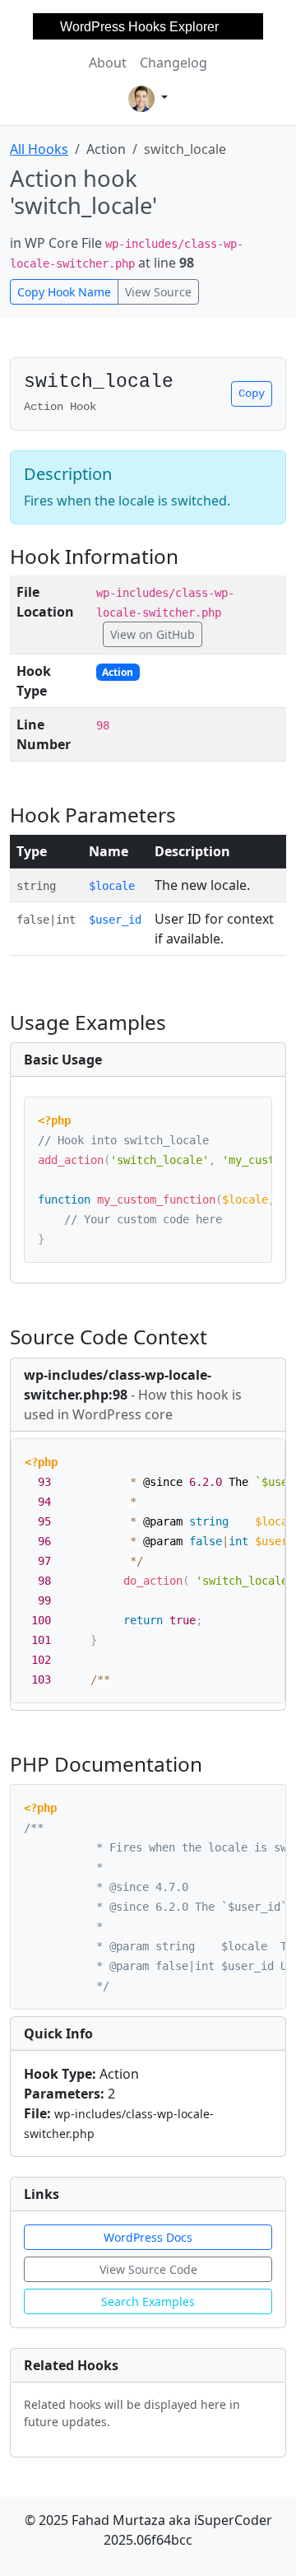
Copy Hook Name (64, 292)
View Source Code (148, 2269)
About (108, 63)
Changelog (173, 63)
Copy (252, 394)
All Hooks (39, 149)
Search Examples (148, 2301)
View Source (158, 292)
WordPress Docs (148, 2237)
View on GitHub (153, 634)
